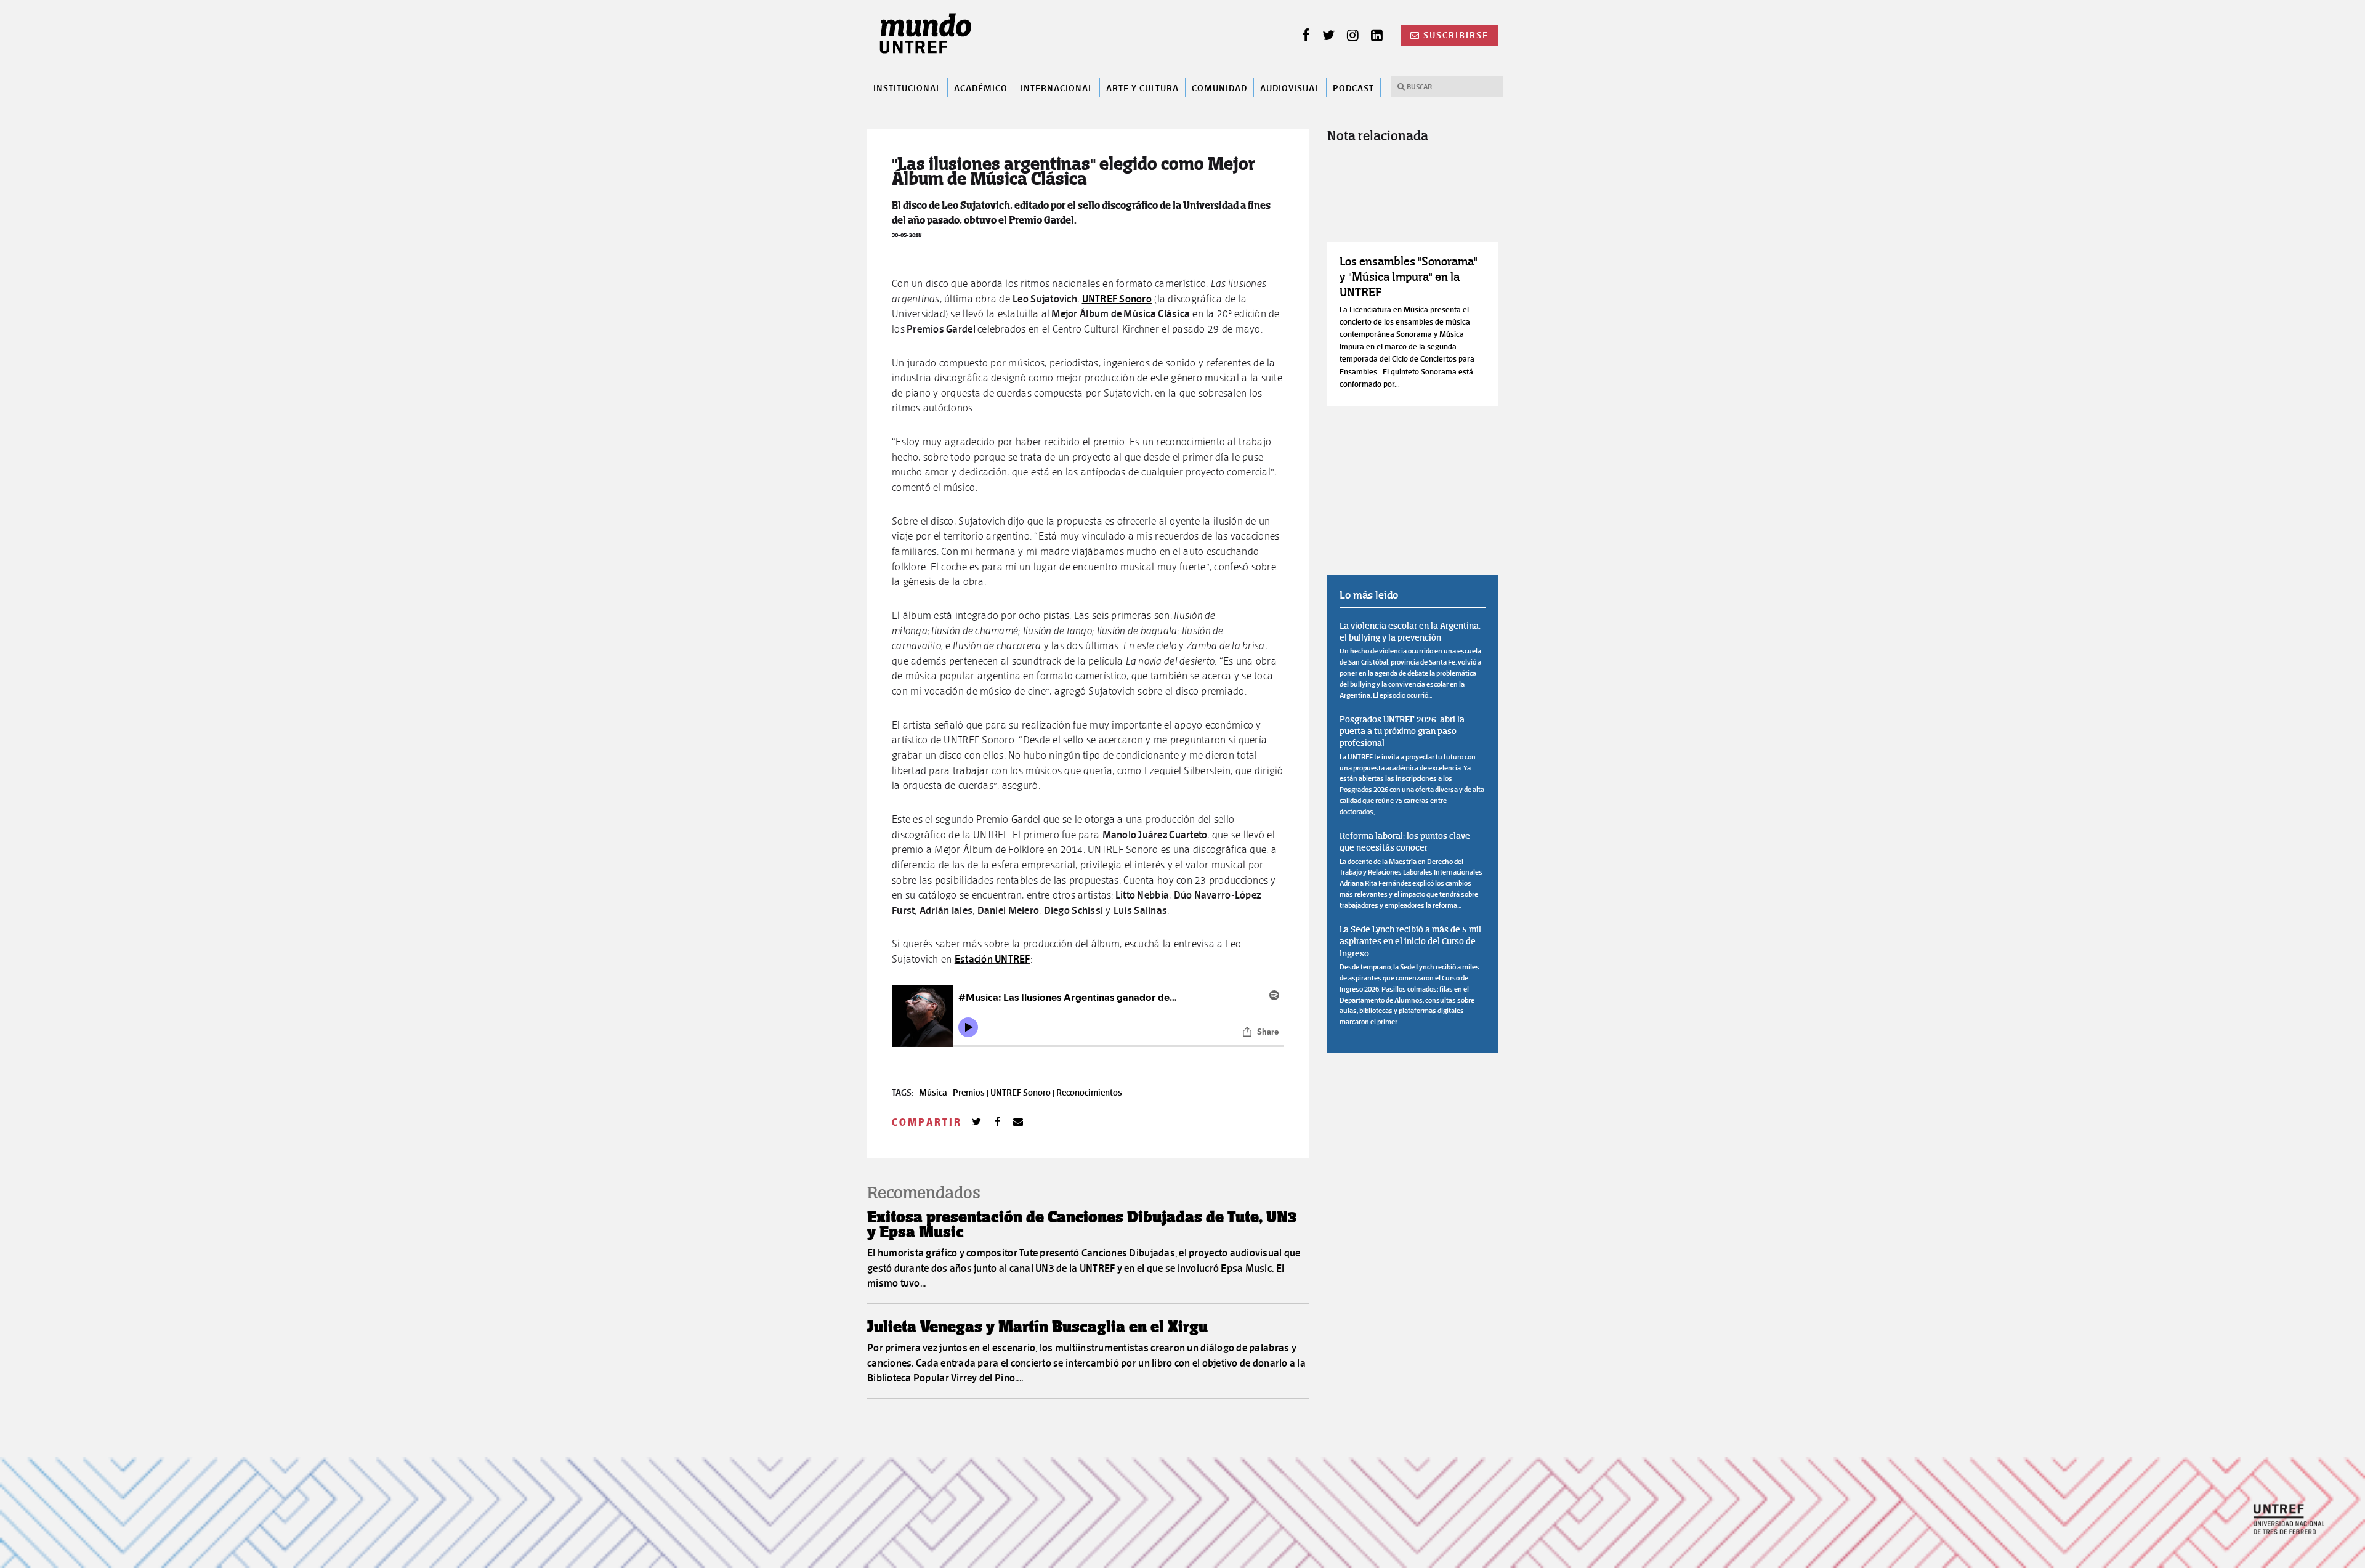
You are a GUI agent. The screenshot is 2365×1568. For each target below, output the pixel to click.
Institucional (907, 87)
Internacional (1057, 87)
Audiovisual (1290, 87)
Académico (981, 87)
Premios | (972, 1093)
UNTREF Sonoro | (1023, 1093)
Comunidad (1219, 87)
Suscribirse (1456, 35)
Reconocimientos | (1091, 1093)
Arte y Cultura (1142, 87)
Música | (936, 1093)
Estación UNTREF (992, 959)
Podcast (1353, 87)
